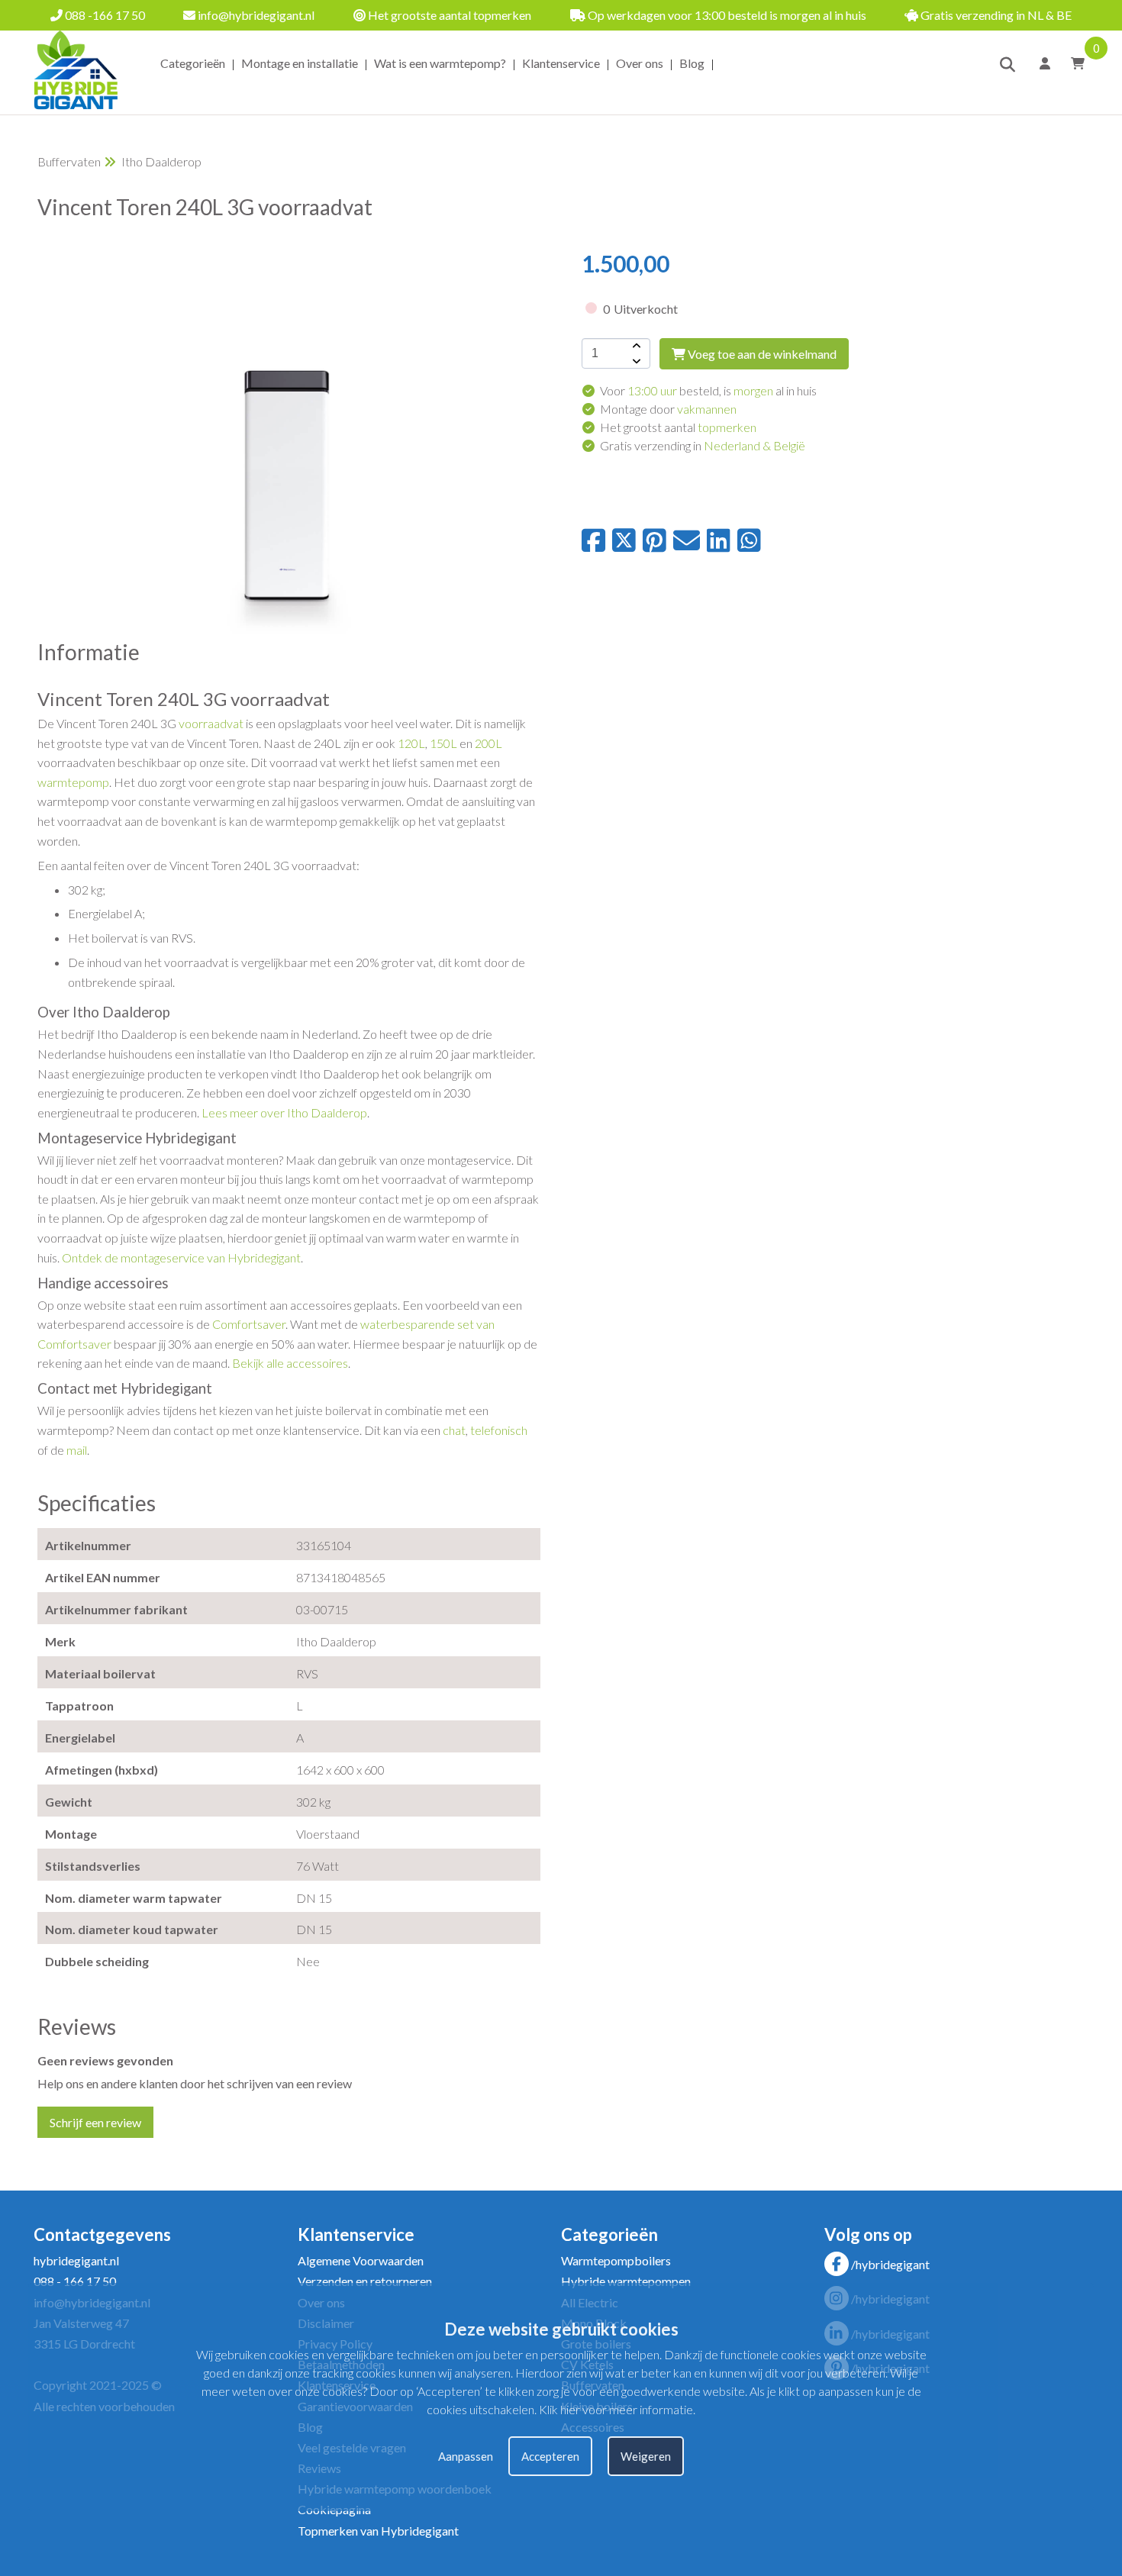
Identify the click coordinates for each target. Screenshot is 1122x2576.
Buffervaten (69, 161)
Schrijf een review (95, 2122)
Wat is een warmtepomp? (440, 63)
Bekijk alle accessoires (290, 1363)
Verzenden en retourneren (365, 2281)
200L (488, 743)
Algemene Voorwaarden (361, 2260)
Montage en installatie (300, 63)
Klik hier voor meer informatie (616, 2409)
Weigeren (646, 2456)
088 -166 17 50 (104, 15)
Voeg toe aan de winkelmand (761, 354)
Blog (692, 63)
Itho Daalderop (161, 161)
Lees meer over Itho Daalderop (284, 1112)
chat (454, 1430)
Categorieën (193, 63)
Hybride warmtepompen (626, 2281)
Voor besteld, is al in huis (708, 390)
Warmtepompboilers (616, 2260)
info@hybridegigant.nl (255, 15)
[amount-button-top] (635, 346)
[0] (1073, 63)
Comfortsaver (249, 1324)
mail (77, 1450)
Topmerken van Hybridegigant (378, 2531)
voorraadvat (211, 723)
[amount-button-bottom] (635, 361)
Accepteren (550, 2456)
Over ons (640, 63)
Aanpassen (466, 2456)
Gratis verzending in (703, 445)
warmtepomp (73, 782)
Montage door (668, 409)
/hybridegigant (890, 2264)
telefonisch (499, 1430)
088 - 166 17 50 (75, 2281)
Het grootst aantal (678, 427)
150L (443, 743)
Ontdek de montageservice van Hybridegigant (181, 1257)
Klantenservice (561, 63)
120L (411, 743)
